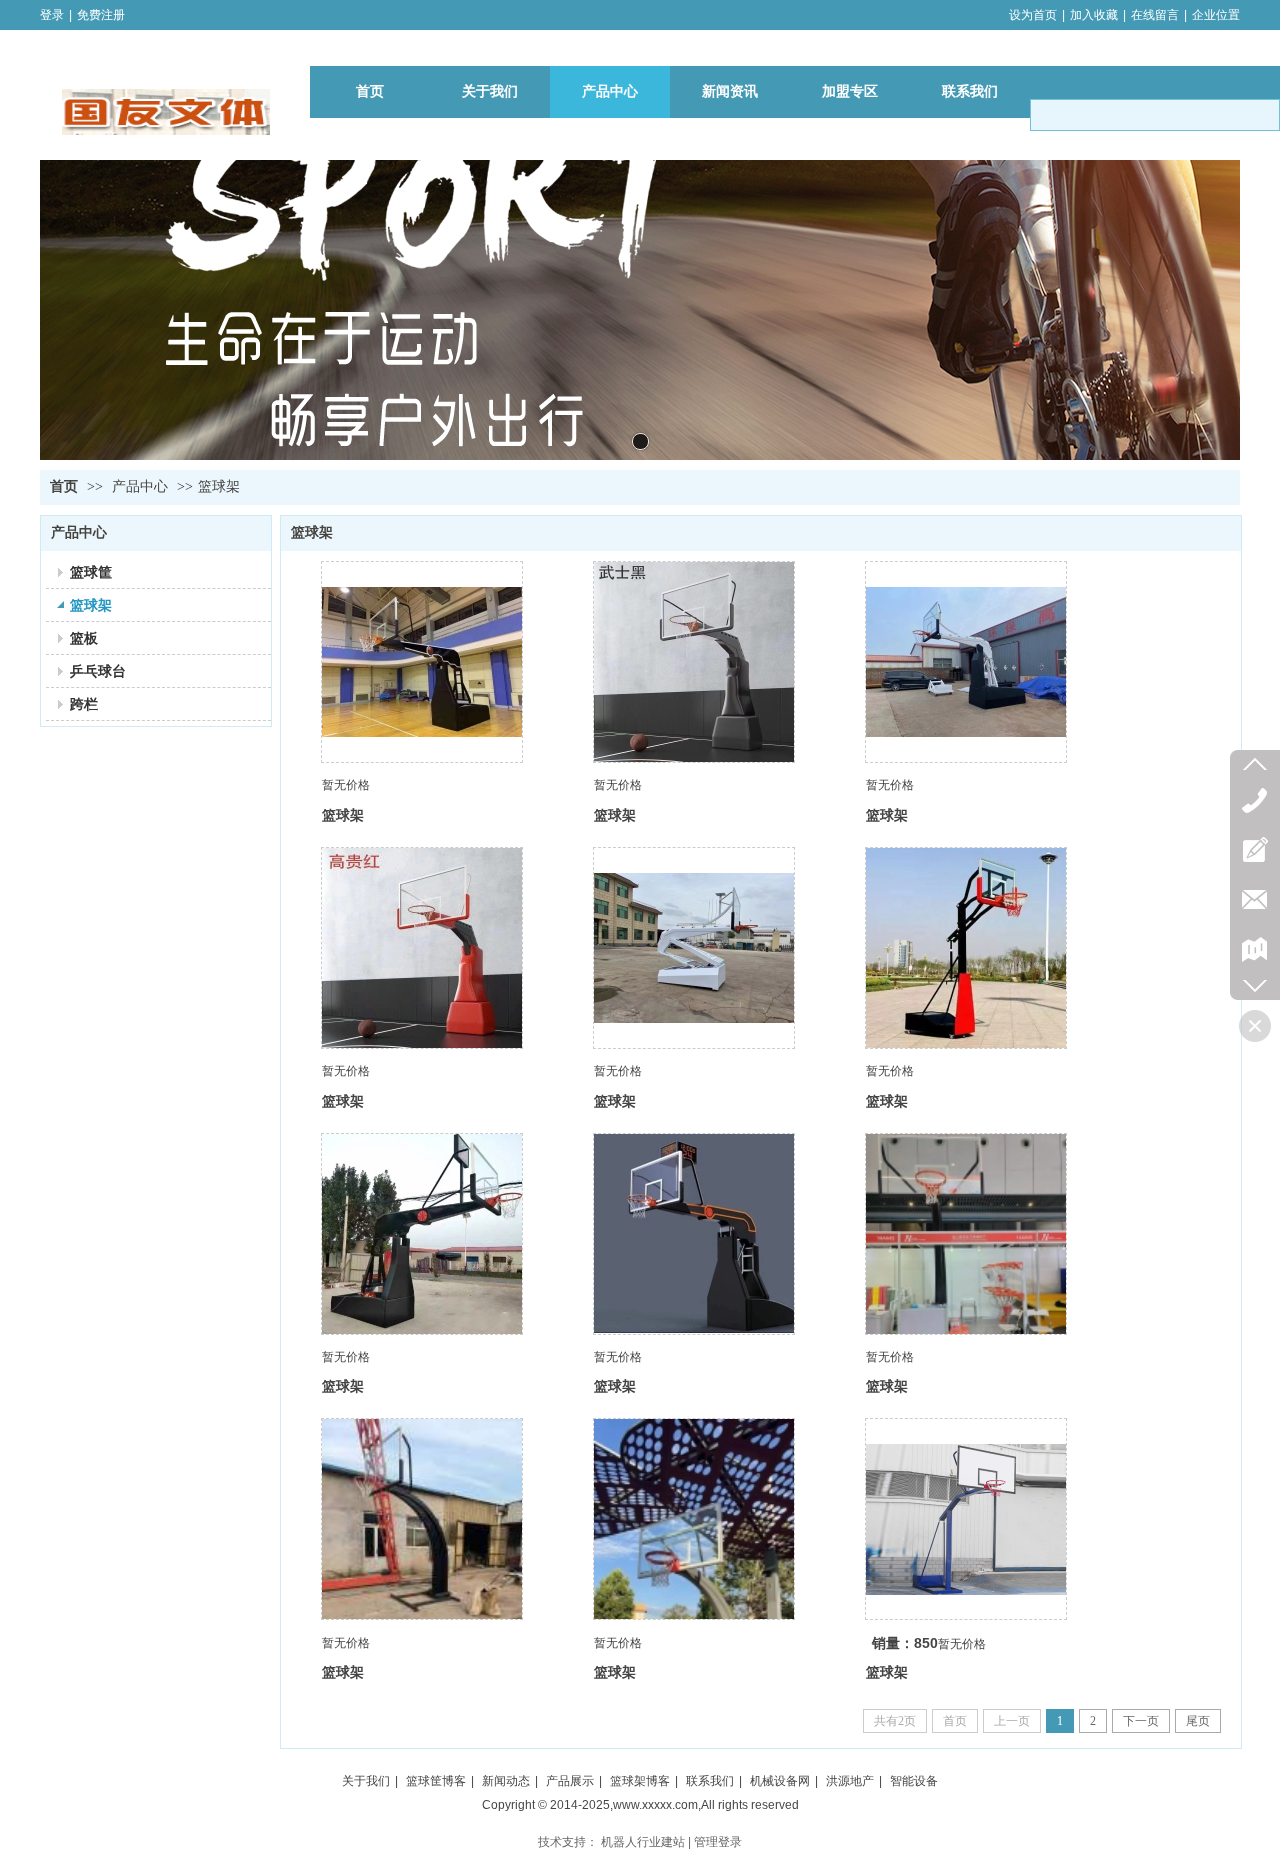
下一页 (1141, 1721)
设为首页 (1033, 15)
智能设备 (914, 1781)
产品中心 (140, 486)
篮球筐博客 (436, 1781)
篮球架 (219, 486)
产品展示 (570, 1781)
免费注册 (101, 15)
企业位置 (1216, 15)
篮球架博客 (640, 1781)
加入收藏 (1094, 15)
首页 (64, 486)
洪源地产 (850, 1781)
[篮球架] (422, 662)
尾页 (1198, 1721)
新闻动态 (506, 1781)
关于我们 (366, 1781)
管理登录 (718, 1842)
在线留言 (1155, 15)
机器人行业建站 (643, 1842)
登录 (52, 15)
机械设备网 (780, 1781)
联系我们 (710, 1781)
